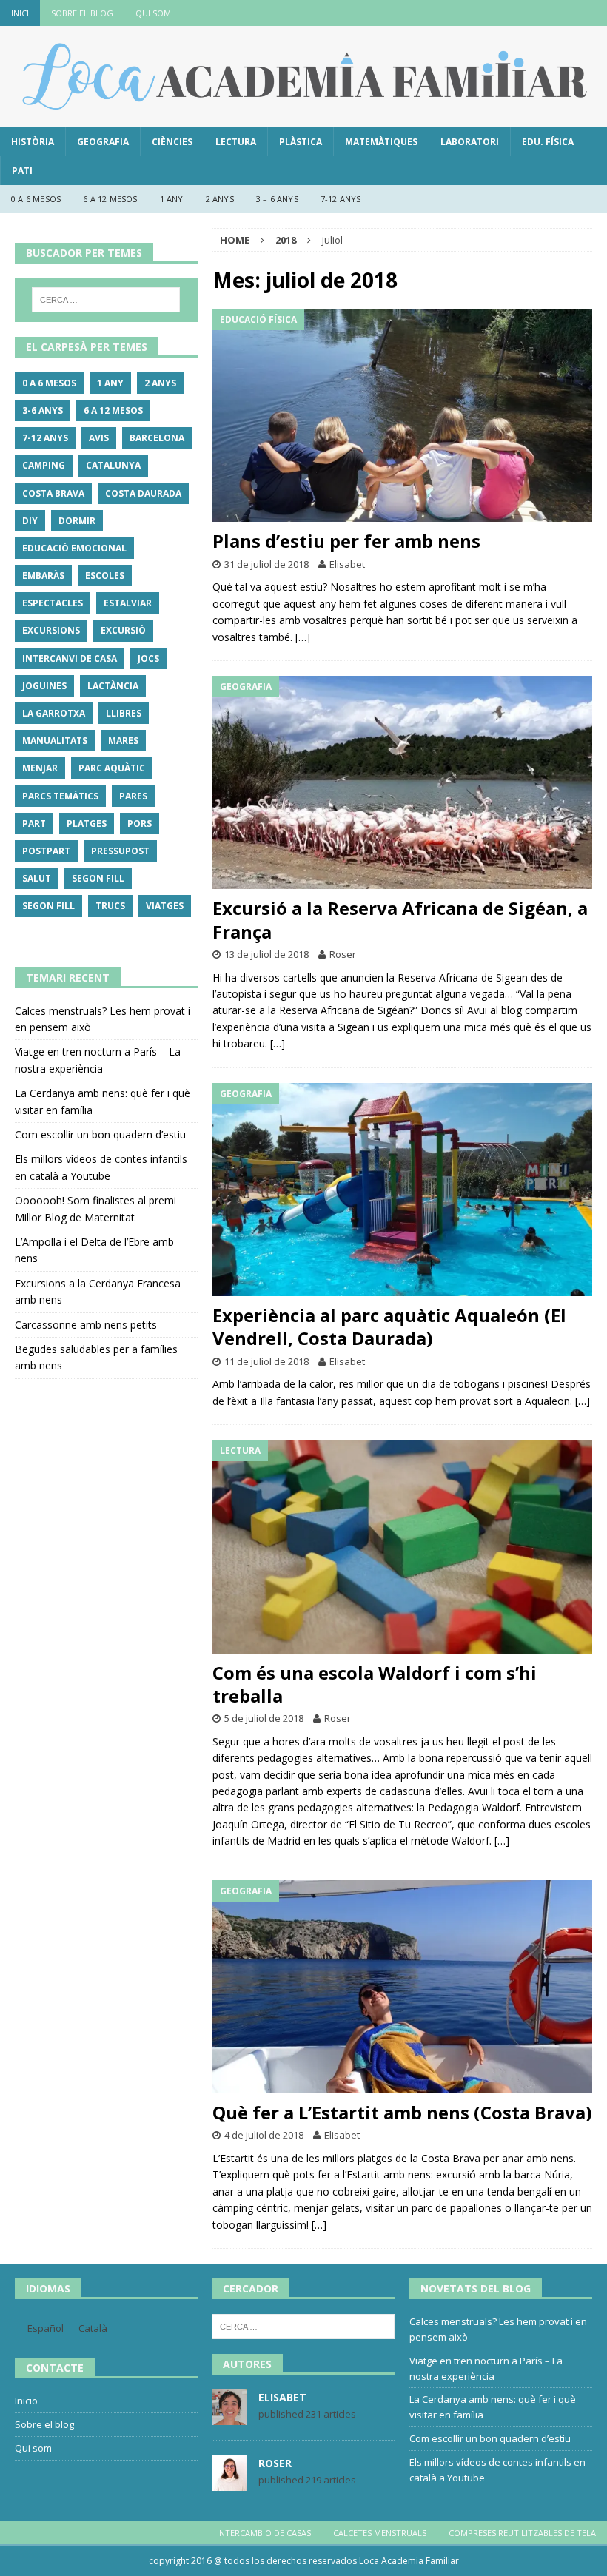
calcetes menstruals (380, 2533)
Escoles (105, 576)
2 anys (220, 199)
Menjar (40, 768)
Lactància (113, 686)
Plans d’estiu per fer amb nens (346, 541)
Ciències (172, 142)
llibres (124, 713)
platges (87, 824)
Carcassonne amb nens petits (86, 1325)
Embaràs (43, 576)
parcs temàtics (60, 796)
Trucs (110, 906)
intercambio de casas (264, 2533)
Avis (99, 438)
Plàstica (301, 142)
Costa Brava (53, 493)
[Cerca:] (106, 300)
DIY (30, 521)
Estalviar (128, 603)
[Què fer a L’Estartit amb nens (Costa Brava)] (402, 1987)
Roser (343, 954)
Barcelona (157, 438)
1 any (172, 199)
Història (33, 142)
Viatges (165, 906)
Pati (22, 171)
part (34, 824)
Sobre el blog (82, 13)
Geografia (103, 142)
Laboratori (470, 142)
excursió (123, 630)
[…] (303, 637)
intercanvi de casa (70, 658)
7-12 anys (341, 199)
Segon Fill (98, 878)
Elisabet (347, 564)
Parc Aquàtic (112, 768)
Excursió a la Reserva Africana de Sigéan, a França (400, 919)
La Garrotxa (54, 713)
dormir (77, 521)
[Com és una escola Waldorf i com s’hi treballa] (402, 1547)
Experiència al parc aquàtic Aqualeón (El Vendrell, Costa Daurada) (389, 1326)
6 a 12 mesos (110, 199)
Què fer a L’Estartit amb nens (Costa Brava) (402, 2112)
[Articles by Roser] (229, 2483)
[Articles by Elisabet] (229, 2418)
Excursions (51, 630)
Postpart (46, 851)
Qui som (153, 13)
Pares (133, 796)
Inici (20, 13)
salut (37, 878)
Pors (140, 824)
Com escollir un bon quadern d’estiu (100, 1134)
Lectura (236, 142)
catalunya (113, 465)
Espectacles (53, 603)
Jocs (148, 658)
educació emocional (74, 548)
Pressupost (120, 851)
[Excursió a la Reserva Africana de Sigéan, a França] (402, 783)
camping (44, 465)
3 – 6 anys (277, 199)
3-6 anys (43, 410)
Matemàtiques (381, 142)
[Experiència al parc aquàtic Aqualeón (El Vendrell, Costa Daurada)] (402, 1190)
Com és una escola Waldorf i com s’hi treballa (375, 1684)
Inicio (26, 2401)
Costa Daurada (143, 493)
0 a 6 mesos (36, 199)
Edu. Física (548, 142)
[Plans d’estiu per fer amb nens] (402, 416)
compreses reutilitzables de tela (522, 2533)
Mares (123, 741)
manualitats (55, 741)
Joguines (44, 686)
